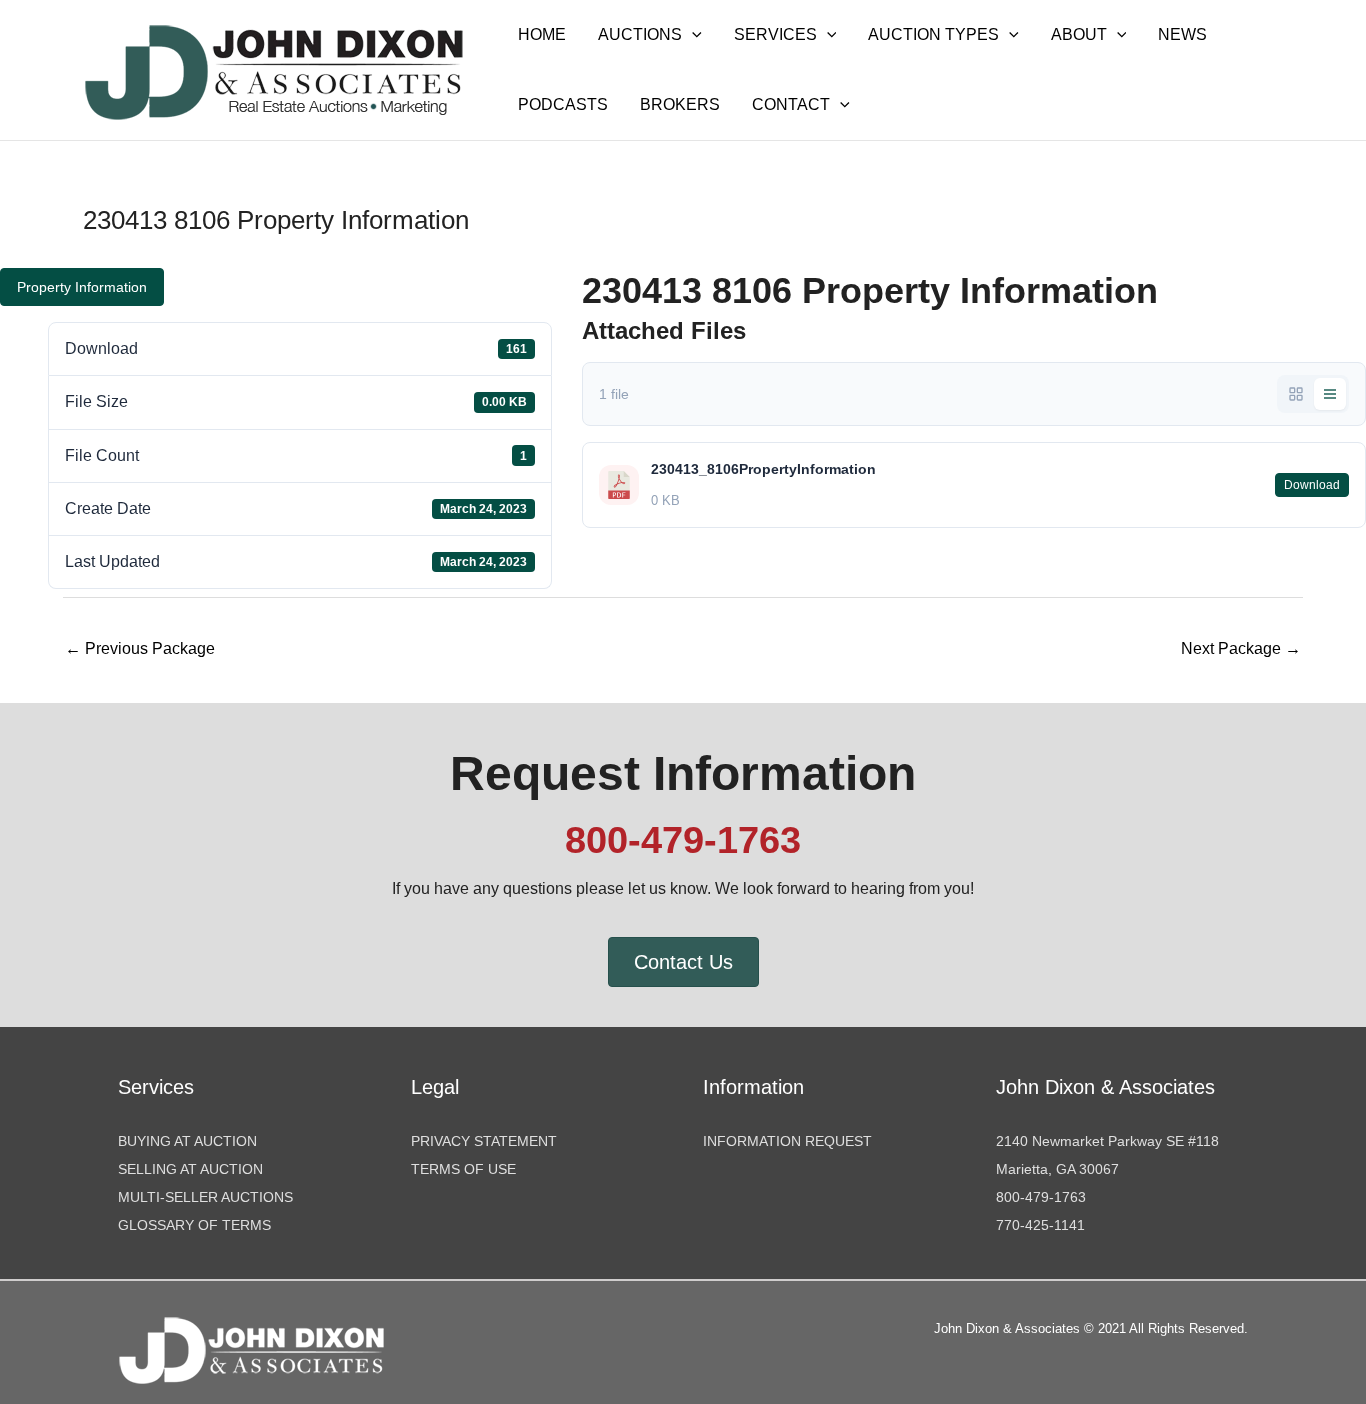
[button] (692, 35)
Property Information (82, 287)
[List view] (1330, 394)
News (1182, 34)
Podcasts (563, 104)
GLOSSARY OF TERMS (194, 1225)
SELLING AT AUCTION (190, 1169)
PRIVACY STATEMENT (484, 1141)
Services (775, 34)
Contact (791, 104)
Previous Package (140, 648)
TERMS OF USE (463, 1169)
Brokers (680, 104)
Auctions (640, 34)
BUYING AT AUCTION (187, 1141)
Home (542, 34)
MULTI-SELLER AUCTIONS (205, 1197)
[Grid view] (1296, 394)
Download (1312, 485)
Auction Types (933, 34)
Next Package (1241, 648)
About (1079, 34)
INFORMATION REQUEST (787, 1141)
